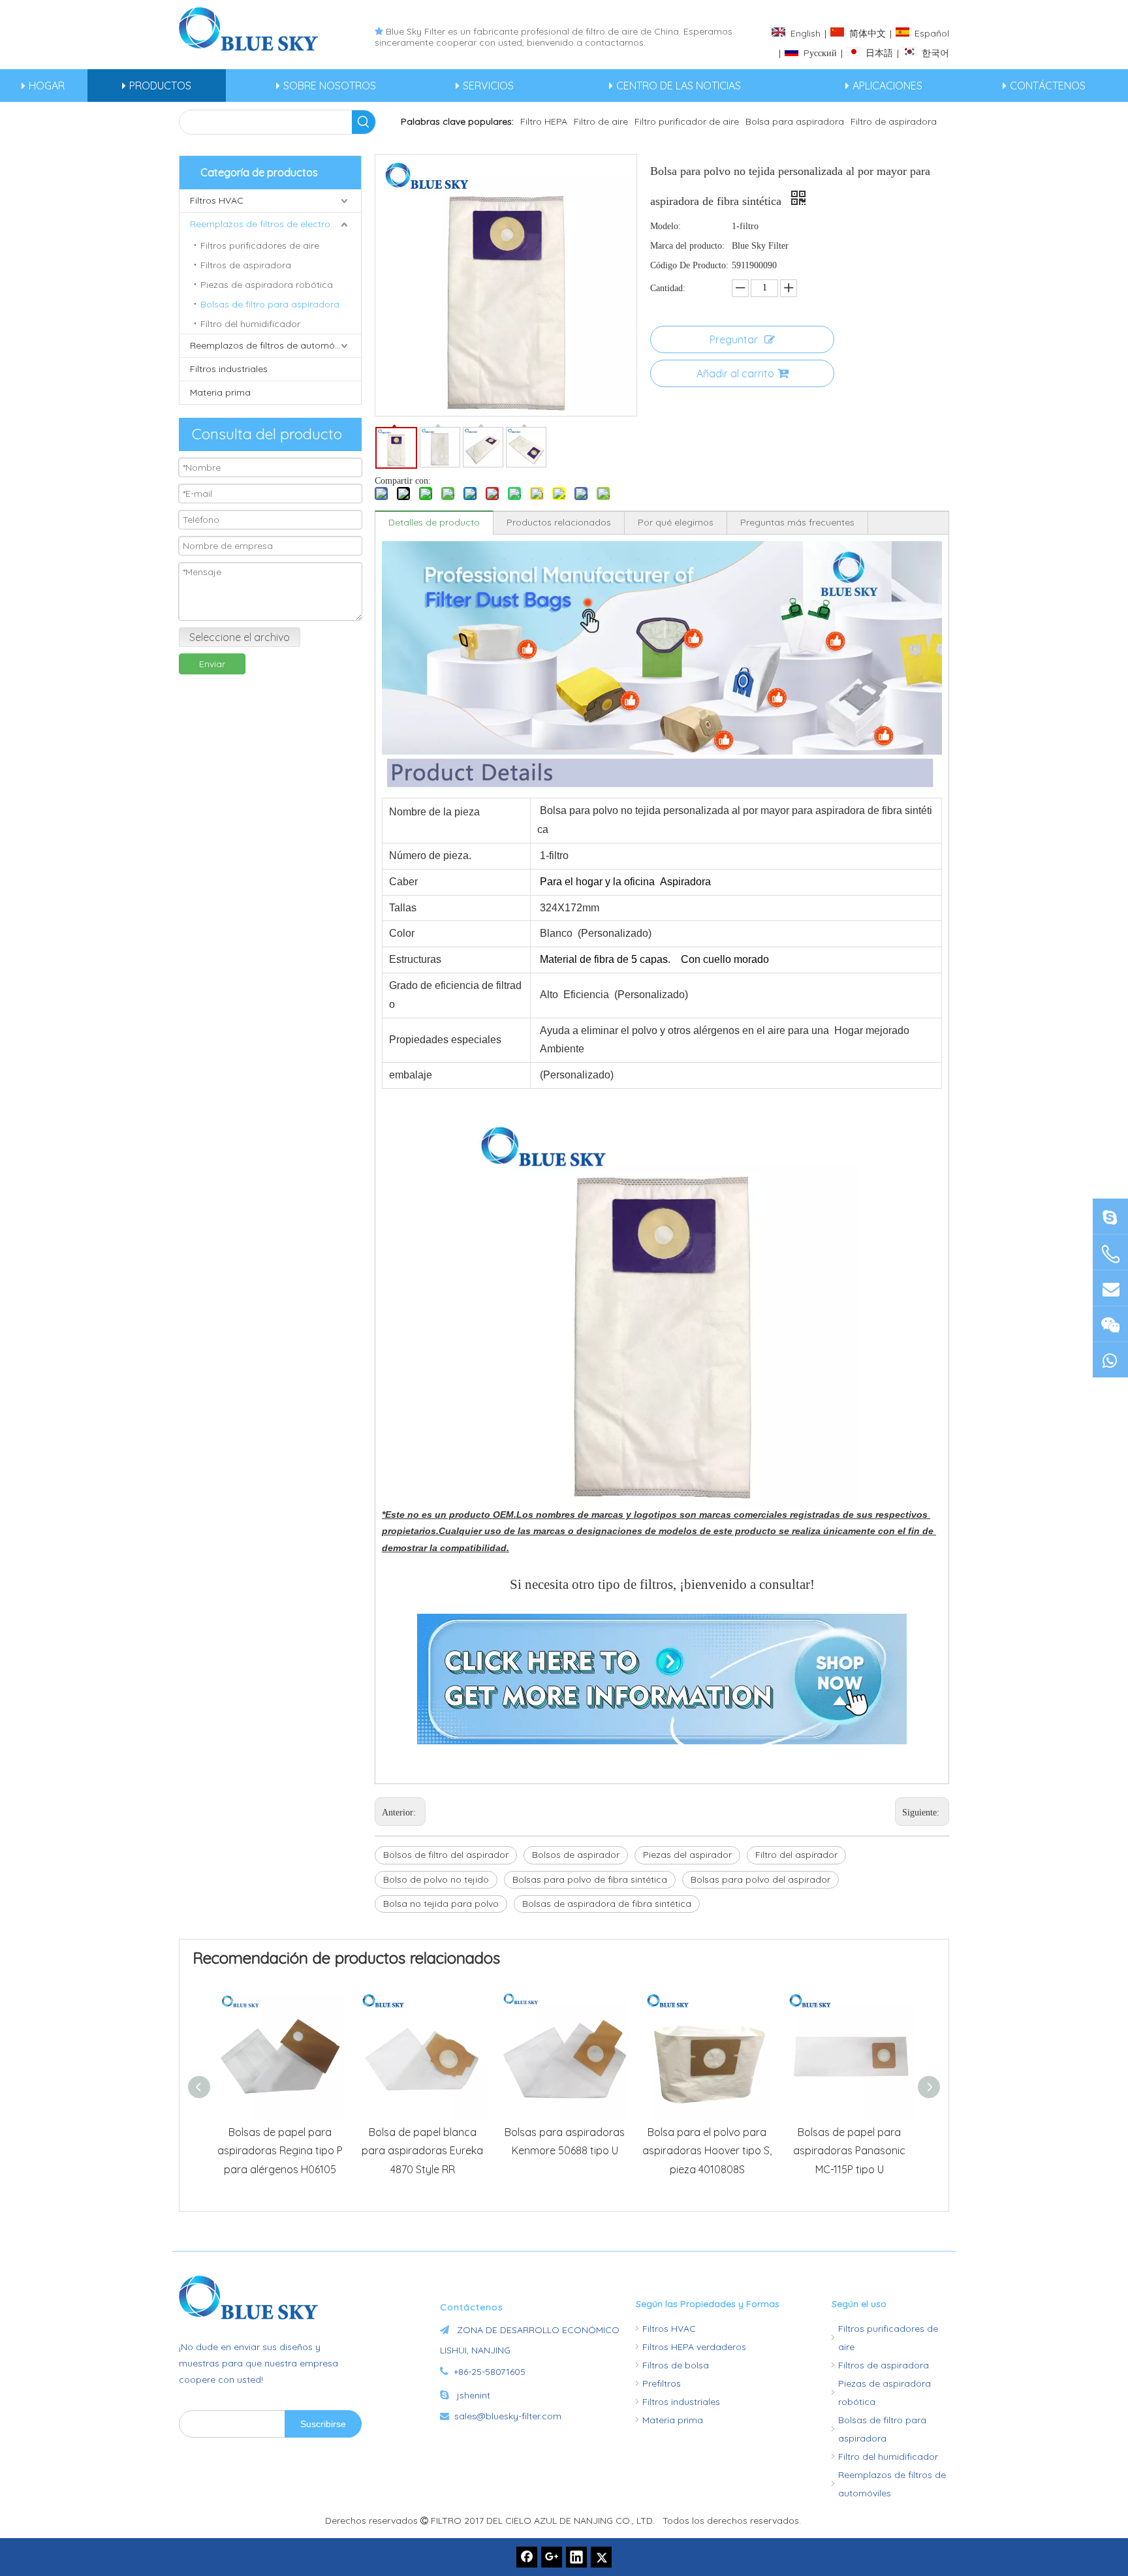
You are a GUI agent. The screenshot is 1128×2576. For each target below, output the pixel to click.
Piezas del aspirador (687, 1855)
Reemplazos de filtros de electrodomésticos (275, 224)
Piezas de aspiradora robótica (267, 285)
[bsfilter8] (1110, 1324)
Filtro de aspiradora (894, 121)
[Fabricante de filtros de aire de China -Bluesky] (254, 2297)
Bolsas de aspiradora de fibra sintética (607, 1904)
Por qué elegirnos (676, 522)
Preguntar (734, 339)
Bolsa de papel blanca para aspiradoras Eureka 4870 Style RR (422, 2151)
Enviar (212, 664)
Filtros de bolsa (676, 2365)
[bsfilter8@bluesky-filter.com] (1110, 1216)
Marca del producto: (687, 246)
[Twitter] (601, 2557)
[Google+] (552, 2557)
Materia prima (220, 392)
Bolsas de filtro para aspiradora (270, 304)
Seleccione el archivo (240, 637)
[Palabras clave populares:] (364, 122)
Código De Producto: (689, 265)
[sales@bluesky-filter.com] (1110, 1288)
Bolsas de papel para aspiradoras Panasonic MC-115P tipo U (849, 2151)
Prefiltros (662, 2383)
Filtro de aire (601, 121)
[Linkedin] (576, 2557)
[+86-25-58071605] (1110, 1254)
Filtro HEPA (544, 121)
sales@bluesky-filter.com (508, 2416)
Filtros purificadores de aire (260, 245)
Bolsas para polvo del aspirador (760, 1879)
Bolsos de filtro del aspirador (446, 1855)
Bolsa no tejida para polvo (441, 1904)
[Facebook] (527, 2557)
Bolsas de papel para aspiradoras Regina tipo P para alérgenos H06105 (280, 2151)
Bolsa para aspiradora (795, 121)
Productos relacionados (559, 522)
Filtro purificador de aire (687, 121)
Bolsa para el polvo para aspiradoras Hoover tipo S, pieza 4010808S (707, 2151)
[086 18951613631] (1110, 1359)
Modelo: (666, 226)
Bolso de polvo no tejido (436, 1879)
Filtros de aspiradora (246, 265)
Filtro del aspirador (796, 1855)
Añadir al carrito (735, 373)
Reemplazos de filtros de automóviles (272, 345)
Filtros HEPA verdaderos (694, 2347)
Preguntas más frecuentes (797, 522)
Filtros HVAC (217, 200)
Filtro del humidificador (250, 324)
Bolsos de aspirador (576, 1855)
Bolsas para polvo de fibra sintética (590, 1879)
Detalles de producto (434, 522)
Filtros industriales (229, 369)
